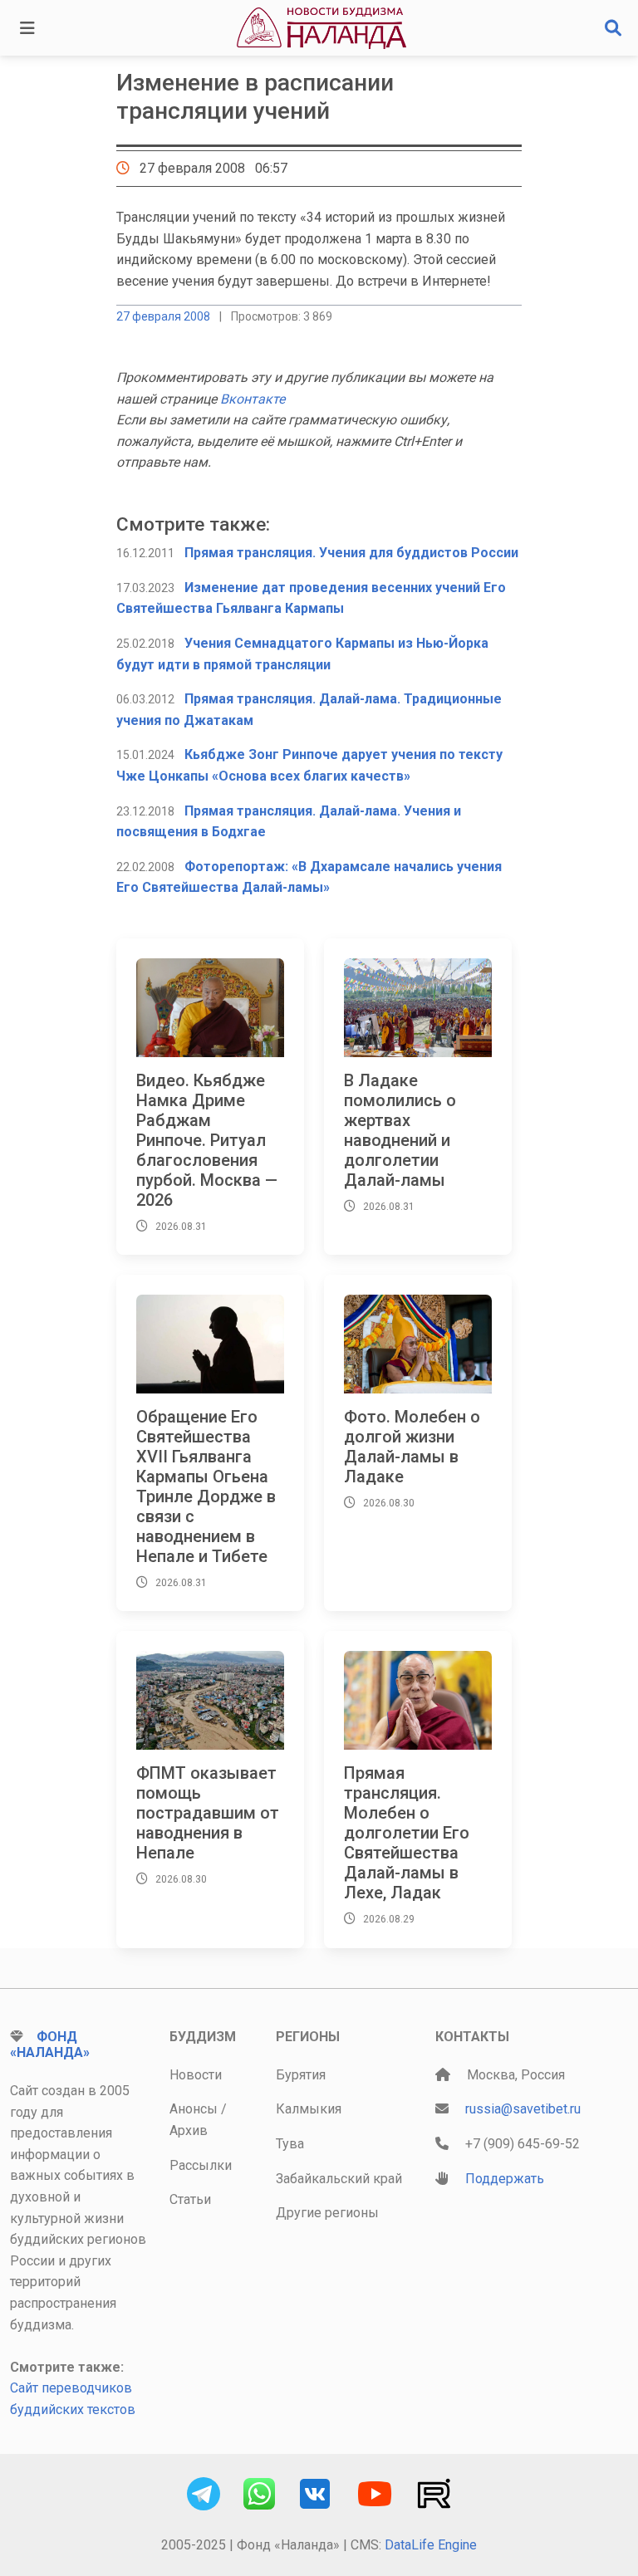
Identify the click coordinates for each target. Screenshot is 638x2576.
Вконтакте (253, 399)
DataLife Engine (431, 2545)
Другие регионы (327, 2213)
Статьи (190, 2199)
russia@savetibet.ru (523, 2109)
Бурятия (301, 2075)
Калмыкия (309, 2109)
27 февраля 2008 (163, 316)
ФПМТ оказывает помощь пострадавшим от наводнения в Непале (208, 1813)
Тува (290, 2144)
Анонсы (194, 2109)
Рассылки (201, 2165)
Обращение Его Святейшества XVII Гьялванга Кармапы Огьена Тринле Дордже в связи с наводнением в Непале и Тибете (206, 1486)
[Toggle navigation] (27, 28)
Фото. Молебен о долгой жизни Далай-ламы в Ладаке (412, 1447)
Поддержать (505, 2179)
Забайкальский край (339, 2179)
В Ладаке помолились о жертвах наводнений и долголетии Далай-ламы (400, 1130)
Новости (196, 2075)
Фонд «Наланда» (50, 2045)
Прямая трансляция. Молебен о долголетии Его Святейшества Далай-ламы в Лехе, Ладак (407, 1833)
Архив (189, 2130)
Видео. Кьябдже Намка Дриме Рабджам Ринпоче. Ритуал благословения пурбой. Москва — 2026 (207, 1140)
